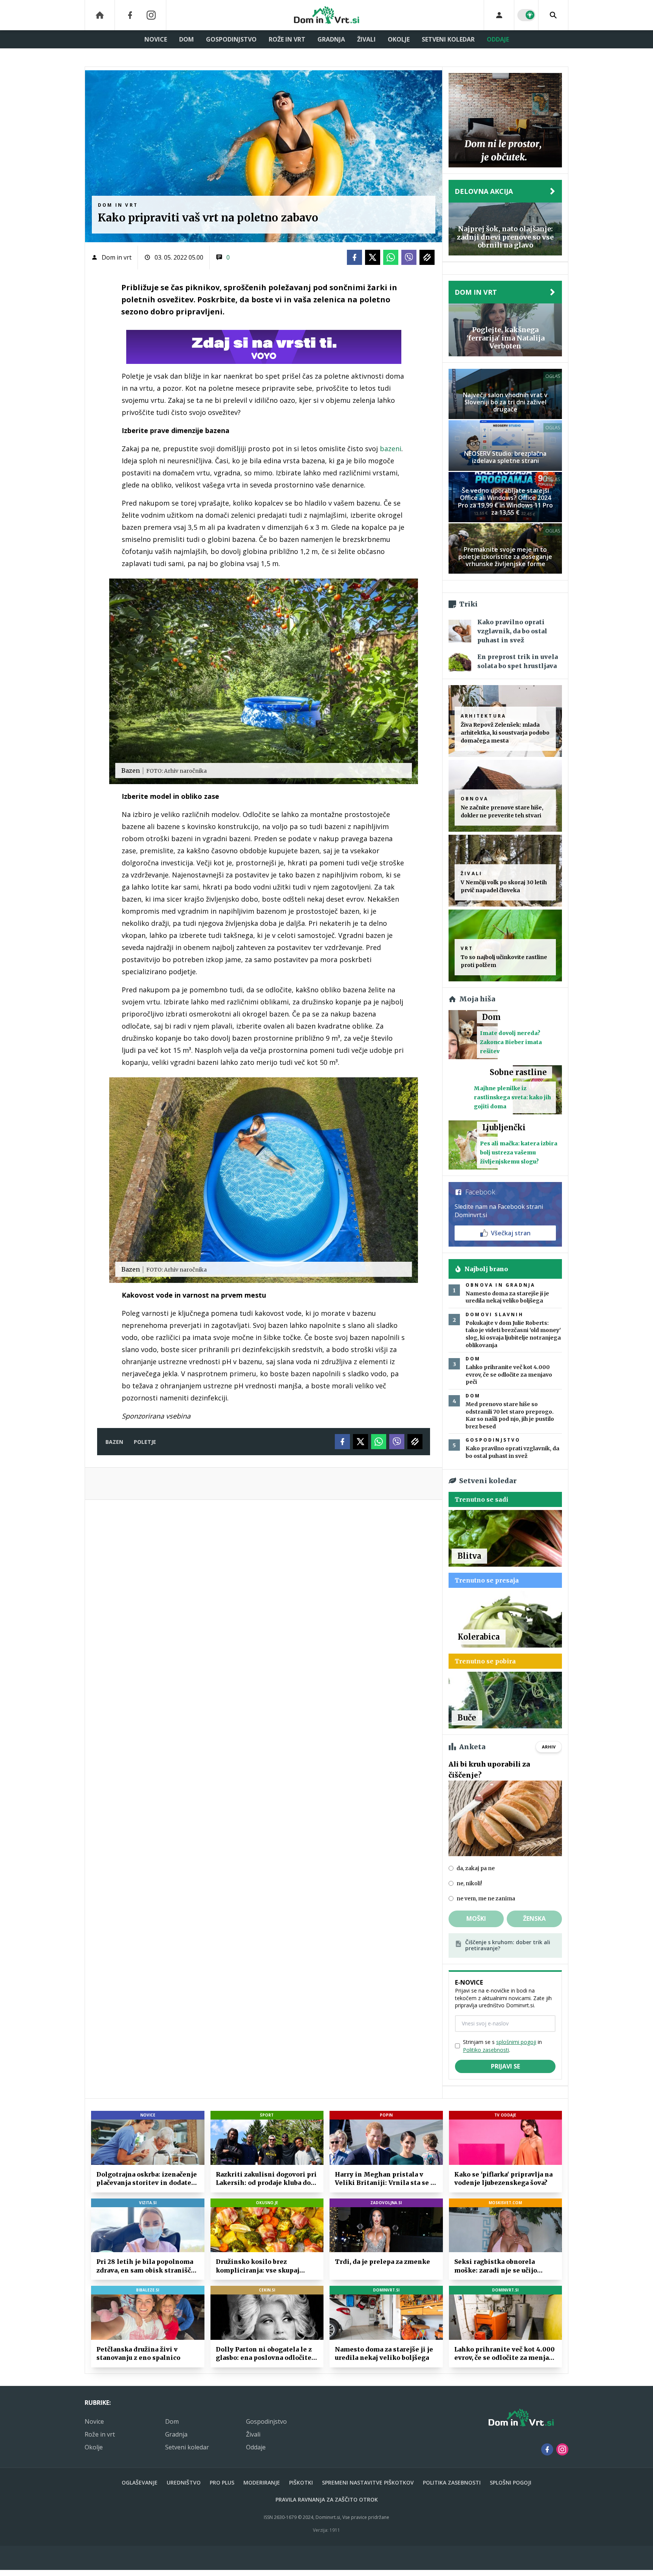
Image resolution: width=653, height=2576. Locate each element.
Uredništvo (184, 2482)
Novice (156, 39)
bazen (114, 1442)
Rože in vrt (287, 39)
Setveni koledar (448, 39)
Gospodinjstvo (231, 39)
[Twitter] (373, 257)
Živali (366, 39)
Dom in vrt (117, 257)
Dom (186, 39)
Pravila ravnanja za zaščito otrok (327, 2499)
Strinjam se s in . (502, 2046)
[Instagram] (151, 15)
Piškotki (301, 2482)
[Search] (553, 15)
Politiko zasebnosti (486, 2050)
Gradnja (331, 39)
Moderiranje (262, 2482)
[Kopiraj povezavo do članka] (427, 257)
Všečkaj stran (511, 1233)
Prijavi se (505, 2066)
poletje (145, 1442)
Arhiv (549, 1747)
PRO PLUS (222, 2482)
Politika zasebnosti (452, 2482)
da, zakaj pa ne (476, 1868)
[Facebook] (130, 15)
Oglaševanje (140, 2482)
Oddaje (498, 39)
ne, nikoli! (469, 1883)
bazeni (391, 449)
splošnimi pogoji (516, 2042)
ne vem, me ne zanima (486, 1898)
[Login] (499, 15)
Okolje (399, 39)
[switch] (526, 15)
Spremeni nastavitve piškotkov (368, 2482)
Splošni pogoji (511, 2482)
